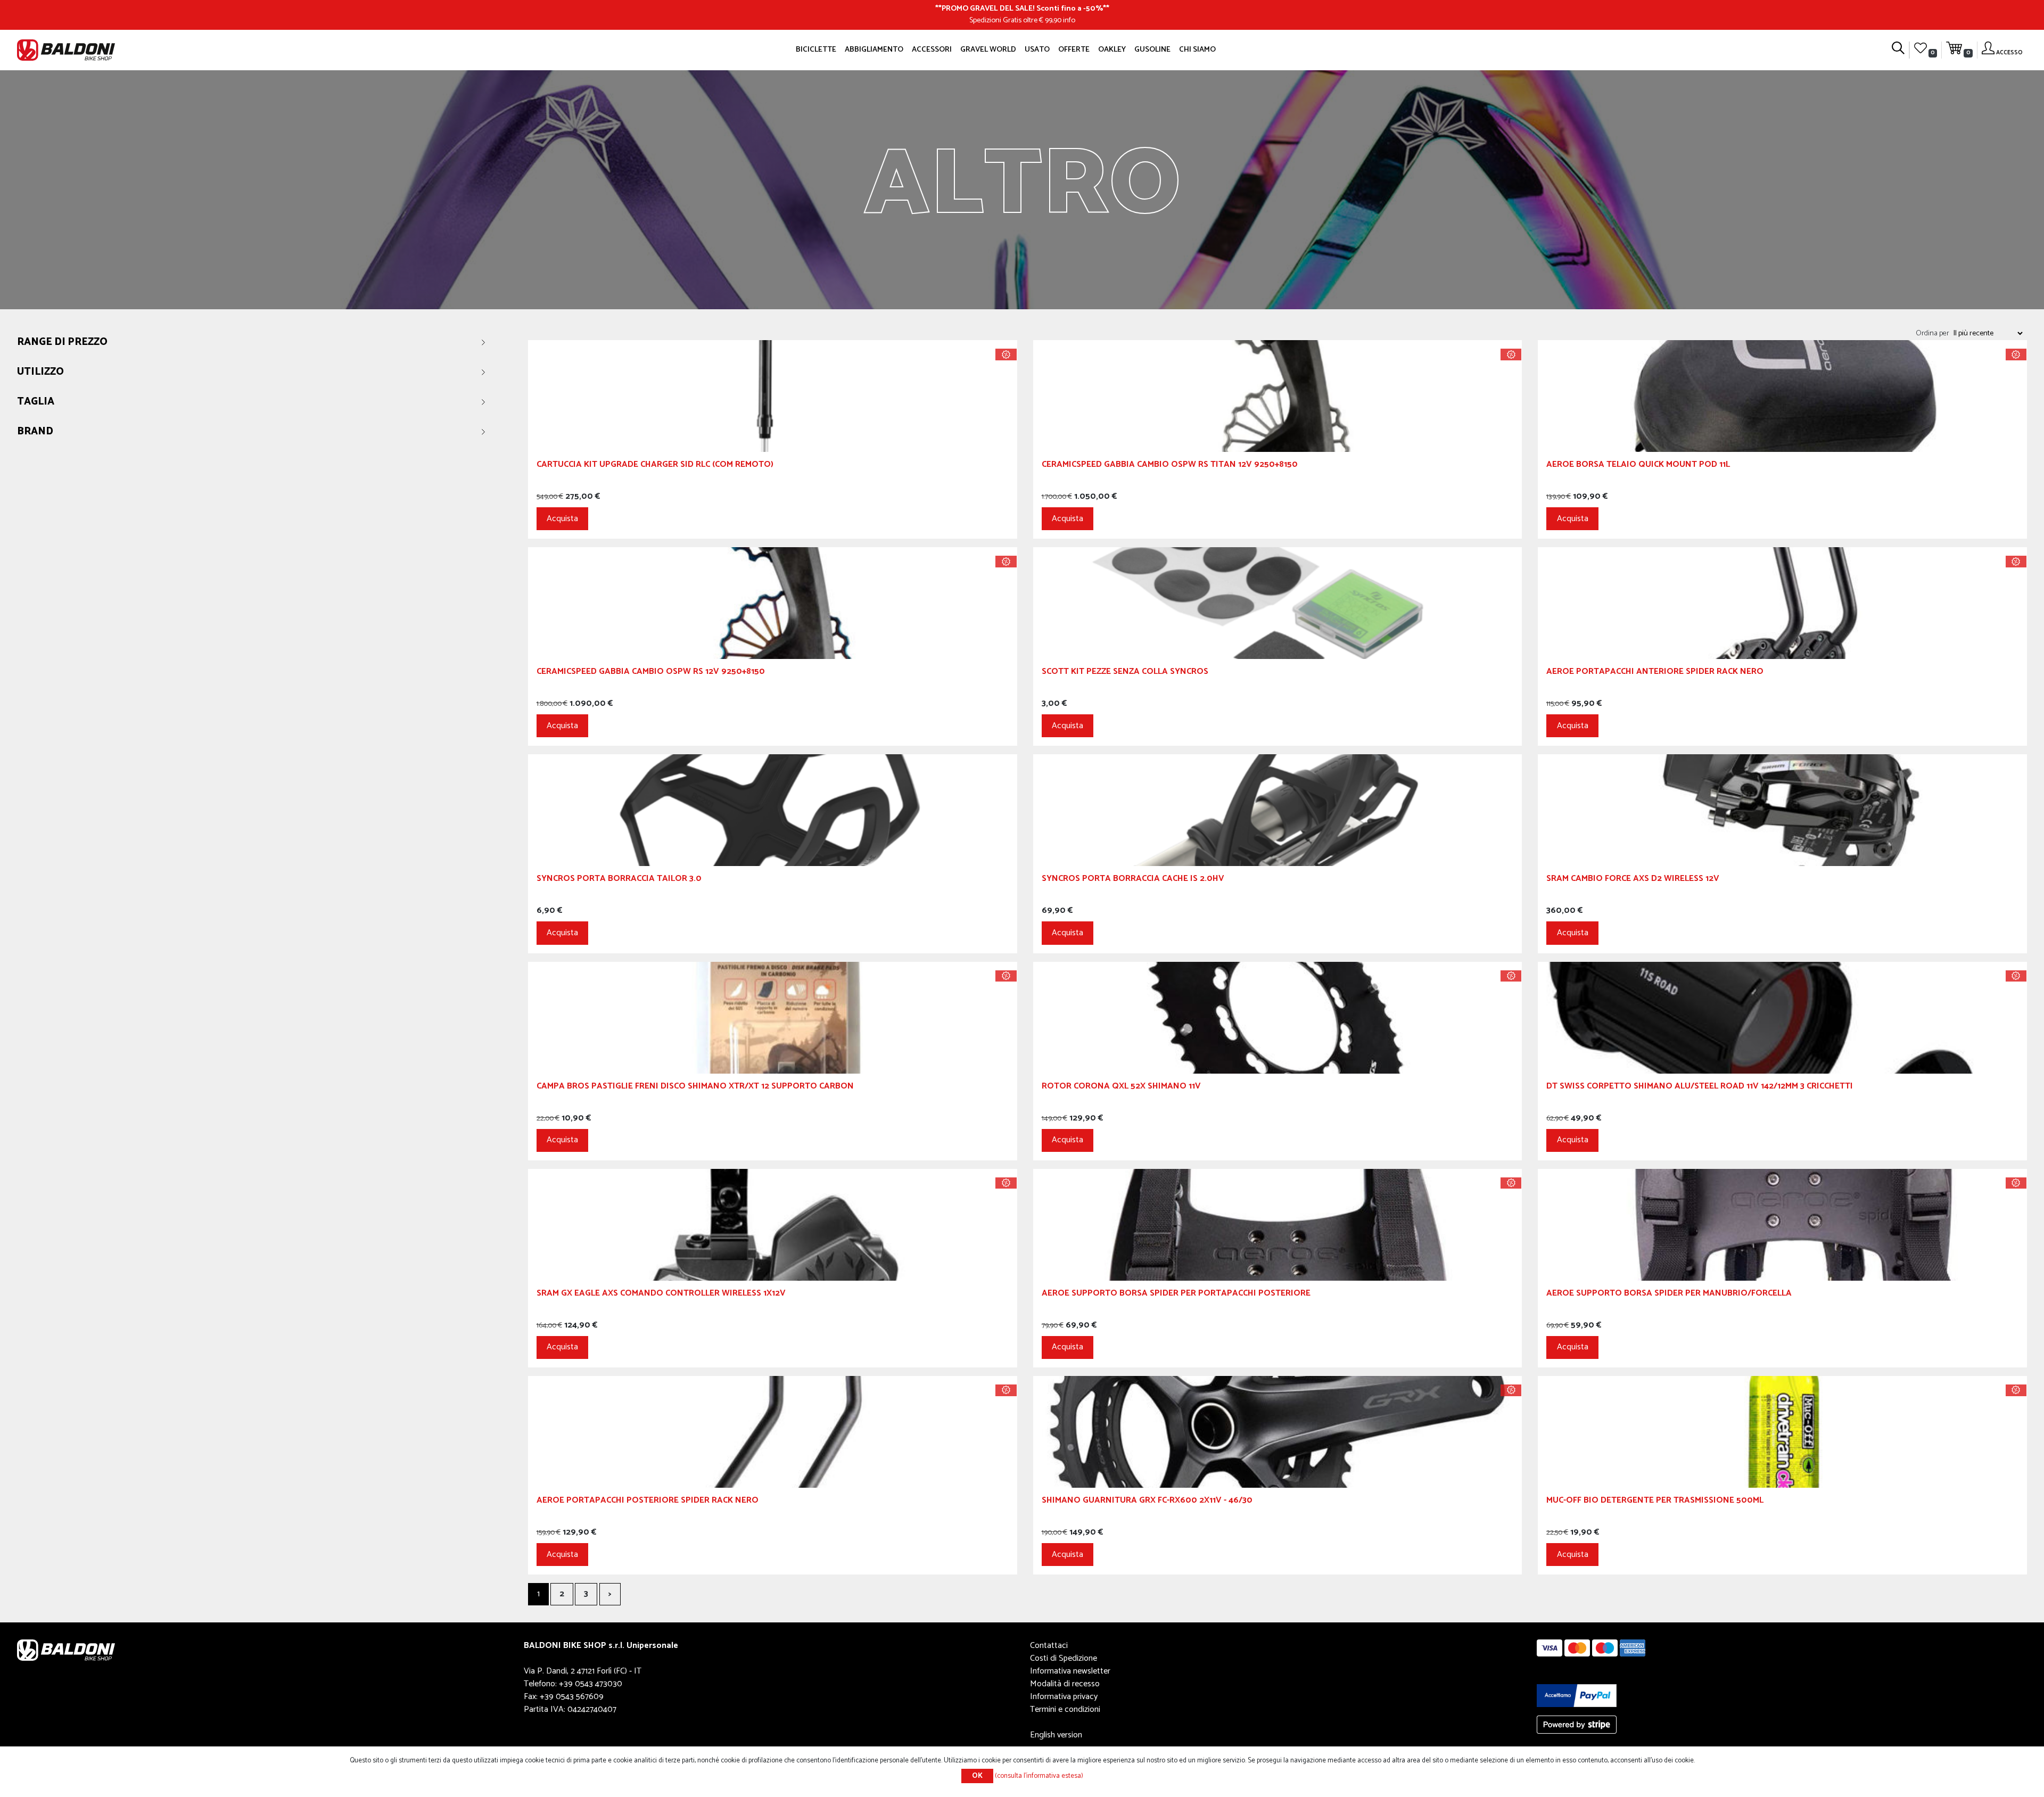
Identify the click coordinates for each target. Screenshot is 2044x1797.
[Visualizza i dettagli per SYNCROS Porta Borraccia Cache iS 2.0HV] (1278, 810)
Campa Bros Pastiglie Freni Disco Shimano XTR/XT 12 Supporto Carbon (695, 1088)
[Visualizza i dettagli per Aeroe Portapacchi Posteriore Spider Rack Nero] (773, 1432)
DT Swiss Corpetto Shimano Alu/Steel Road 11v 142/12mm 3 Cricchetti (1700, 1088)
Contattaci (1049, 1646)
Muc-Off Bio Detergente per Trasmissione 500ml (1655, 1502)
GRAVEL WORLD (988, 50)
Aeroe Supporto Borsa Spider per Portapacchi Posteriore (1176, 1295)
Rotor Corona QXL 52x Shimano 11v (1121, 1088)
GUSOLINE (1152, 50)
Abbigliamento (874, 50)
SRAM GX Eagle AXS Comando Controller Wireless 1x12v (661, 1295)
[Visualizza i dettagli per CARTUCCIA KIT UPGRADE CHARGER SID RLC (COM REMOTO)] (773, 396)
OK (977, 1776)
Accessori (932, 50)
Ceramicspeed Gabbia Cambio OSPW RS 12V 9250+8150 (651, 673)
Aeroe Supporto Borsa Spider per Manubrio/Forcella (1669, 1295)
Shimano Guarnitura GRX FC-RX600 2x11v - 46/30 (1147, 1502)
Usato (1037, 50)
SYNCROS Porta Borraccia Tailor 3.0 (619, 880)
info (1069, 20)
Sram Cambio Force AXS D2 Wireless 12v (1633, 880)
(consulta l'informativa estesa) (1039, 1776)
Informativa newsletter (1070, 1671)
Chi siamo (1197, 50)
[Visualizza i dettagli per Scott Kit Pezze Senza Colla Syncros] (1278, 603)
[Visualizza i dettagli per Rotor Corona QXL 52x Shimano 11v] (1278, 1017)
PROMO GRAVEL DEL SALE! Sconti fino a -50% (1022, 9)
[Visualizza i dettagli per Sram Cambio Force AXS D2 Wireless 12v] (1782, 810)
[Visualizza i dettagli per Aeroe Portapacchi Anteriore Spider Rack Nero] (1782, 603)
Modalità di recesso (1065, 1684)
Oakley (1112, 50)
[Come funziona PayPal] (1577, 1695)
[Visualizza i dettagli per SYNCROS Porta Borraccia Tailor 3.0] (773, 810)
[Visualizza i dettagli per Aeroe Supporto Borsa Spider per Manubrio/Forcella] (1782, 1225)
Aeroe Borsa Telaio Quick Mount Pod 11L (1638, 466)
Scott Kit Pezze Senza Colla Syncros (1125, 673)
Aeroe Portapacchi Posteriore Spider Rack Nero (648, 1502)
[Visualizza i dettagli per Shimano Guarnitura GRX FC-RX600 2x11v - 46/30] (1278, 1432)
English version (1056, 1735)
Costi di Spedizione (1064, 1658)
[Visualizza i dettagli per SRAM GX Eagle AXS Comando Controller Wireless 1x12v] (773, 1225)
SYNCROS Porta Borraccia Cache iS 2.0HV (1133, 880)
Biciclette (816, 50)
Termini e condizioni (1065, 1709)
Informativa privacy (1064, 1697)
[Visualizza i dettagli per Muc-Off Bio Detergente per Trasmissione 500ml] (1782, 1432)
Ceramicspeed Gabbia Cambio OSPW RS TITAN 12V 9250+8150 (1170, 466)
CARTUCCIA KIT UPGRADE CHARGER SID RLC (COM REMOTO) (655, 466)
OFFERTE (1074, 50)
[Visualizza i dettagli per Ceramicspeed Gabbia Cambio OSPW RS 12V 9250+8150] (773, 603)
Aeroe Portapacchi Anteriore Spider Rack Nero (1655, 673)
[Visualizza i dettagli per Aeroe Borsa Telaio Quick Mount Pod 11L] (1782, 396)
